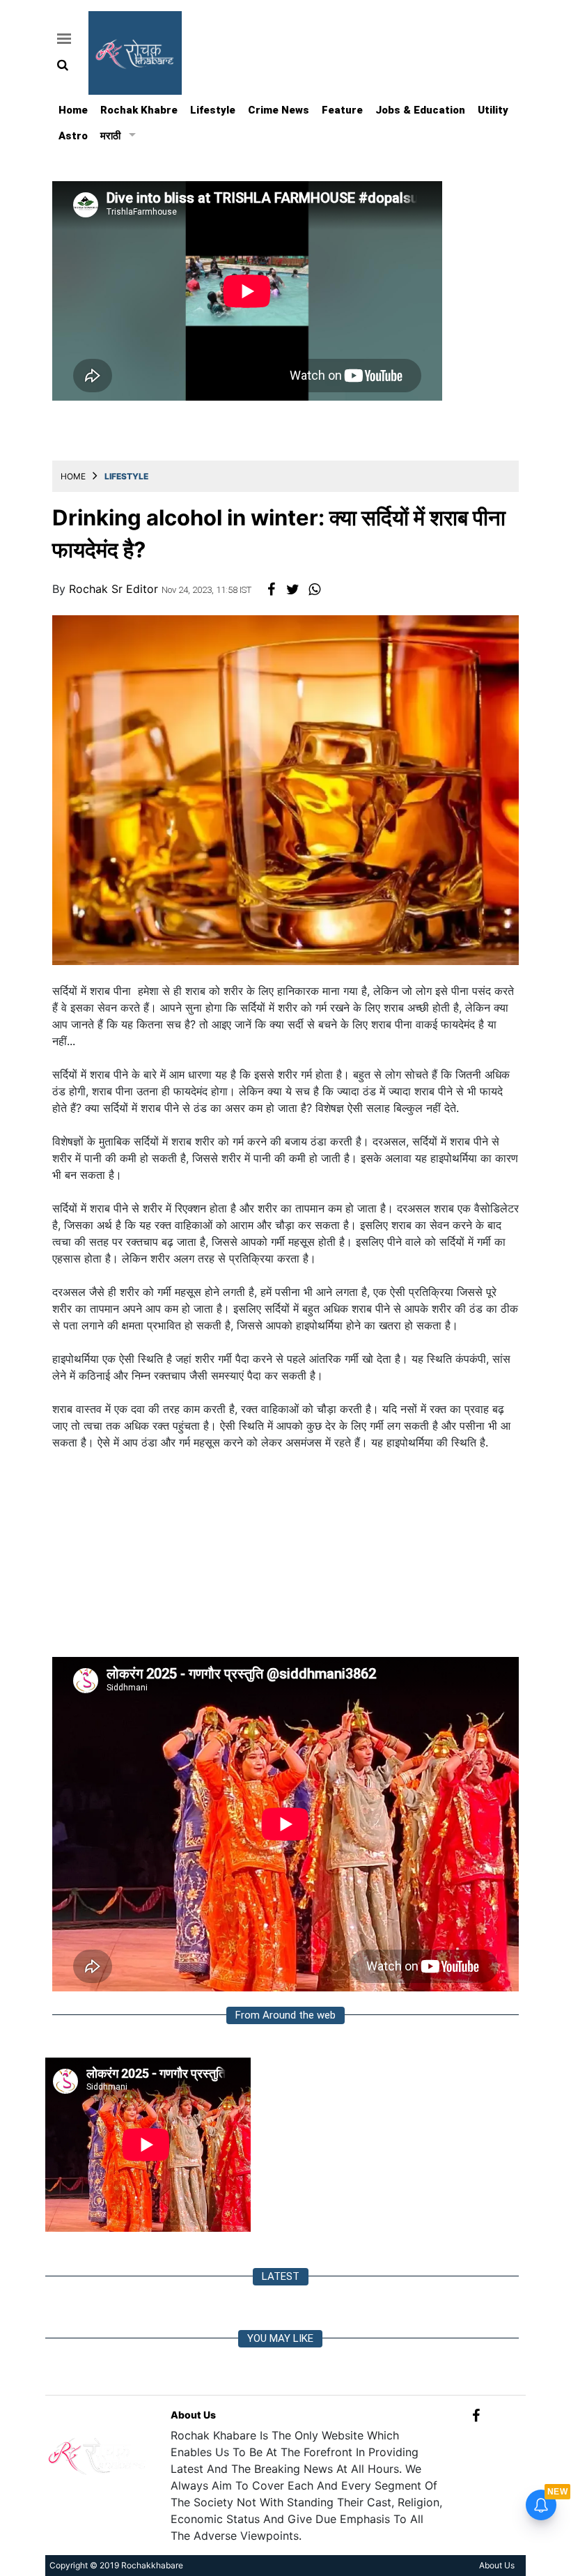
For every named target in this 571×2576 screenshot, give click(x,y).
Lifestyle (213, 110)
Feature (342, 110)
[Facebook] (476, 2415)
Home (73, 110)
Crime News (279, 110)
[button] (62, 38)
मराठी (110, 136)
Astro (73, 136)
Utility (493, 110)
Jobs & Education (420, 110)
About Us (193, 2415)
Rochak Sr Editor (115, 589)
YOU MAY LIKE (280, 2338)
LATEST (281, 2276)
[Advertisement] (285, 1559)
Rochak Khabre (139, 110)
